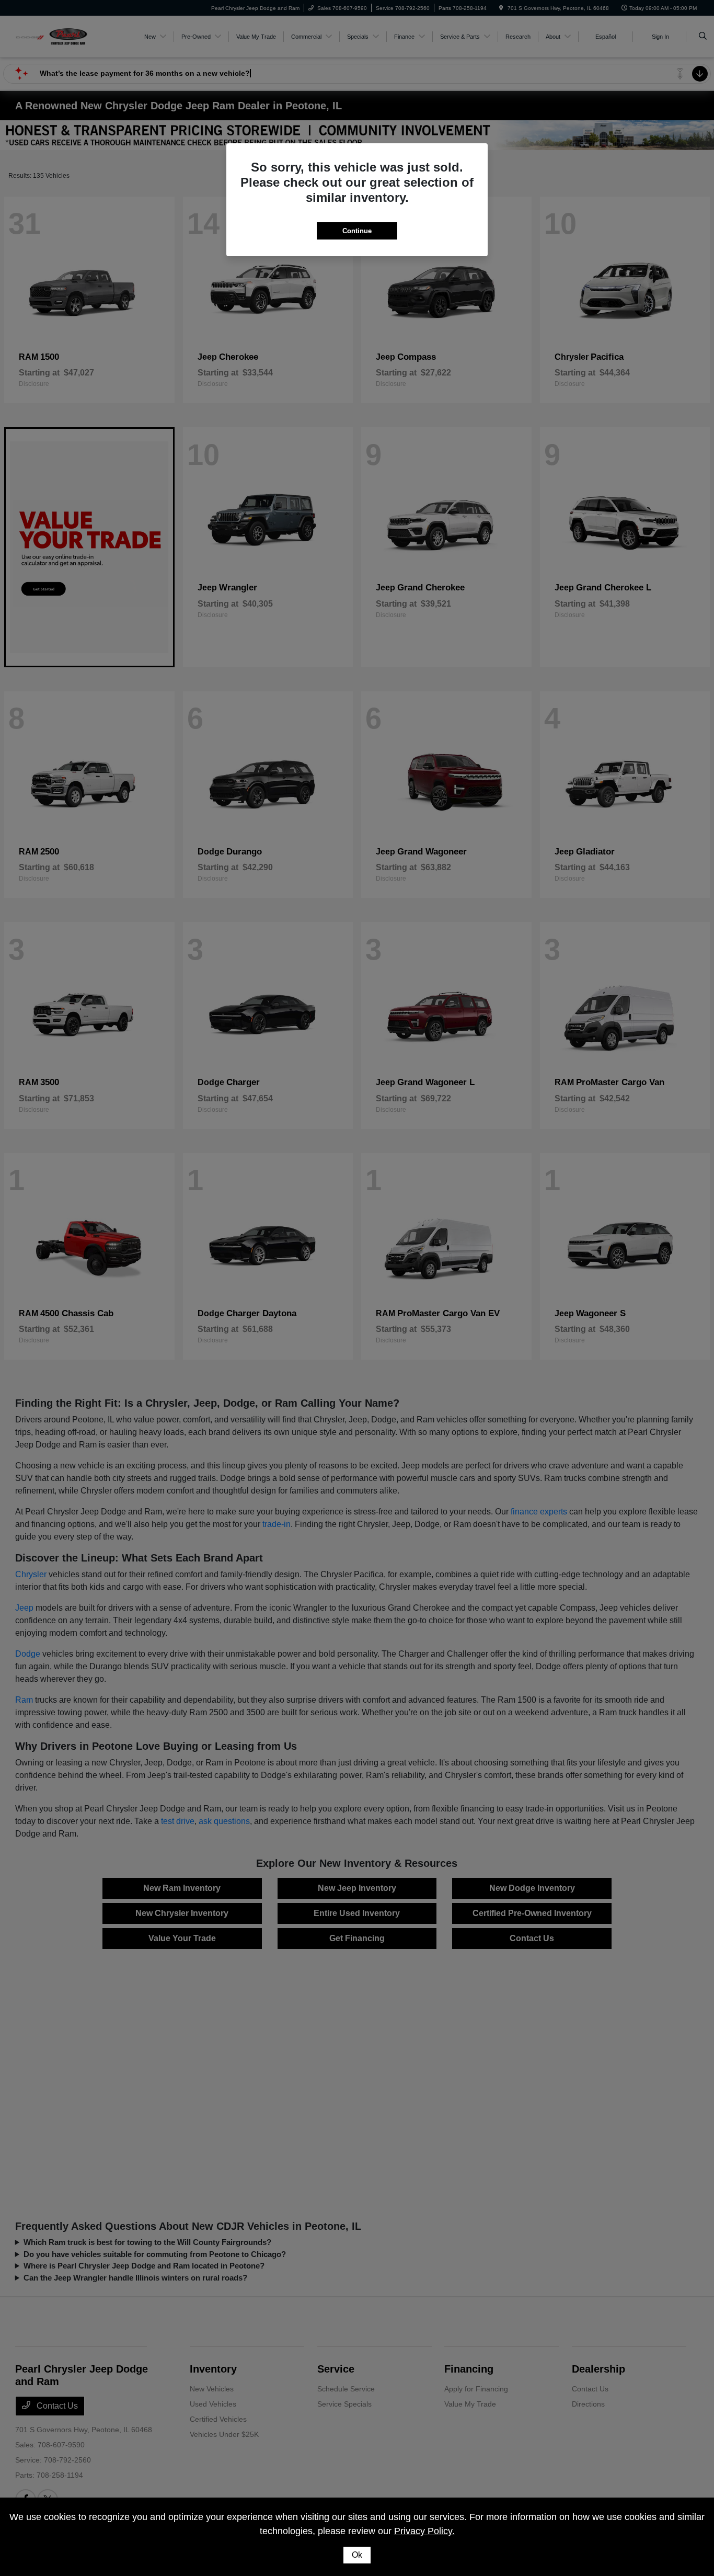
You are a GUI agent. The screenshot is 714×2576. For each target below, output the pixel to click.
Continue (357, 231)
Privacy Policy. (424, 2531)
